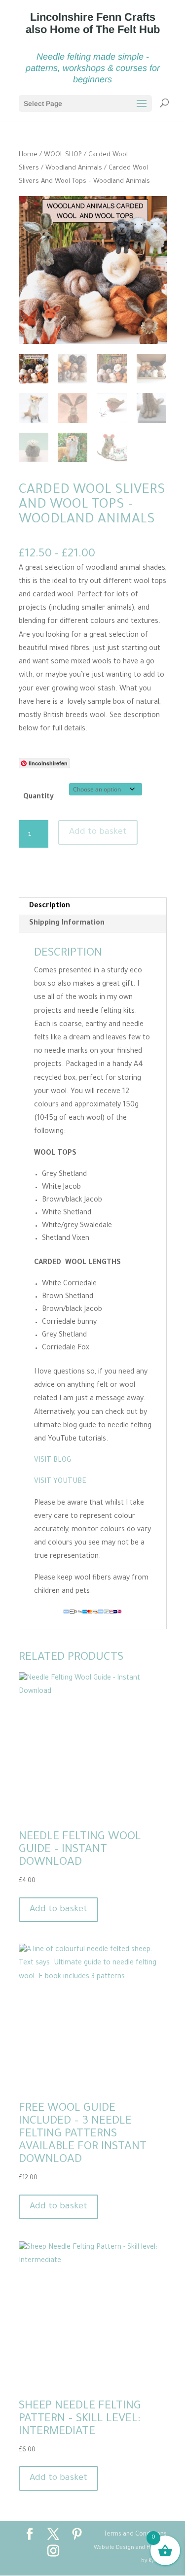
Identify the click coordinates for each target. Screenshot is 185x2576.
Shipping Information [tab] (67, 924)
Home (28, 155)
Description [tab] (50, 906)
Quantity (38, 797)
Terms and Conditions (135, 2535)
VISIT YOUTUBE (60, 1482)
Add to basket (98, 832)
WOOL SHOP (63, 155)
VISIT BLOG (53, 1461)
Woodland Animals (74, 169)
